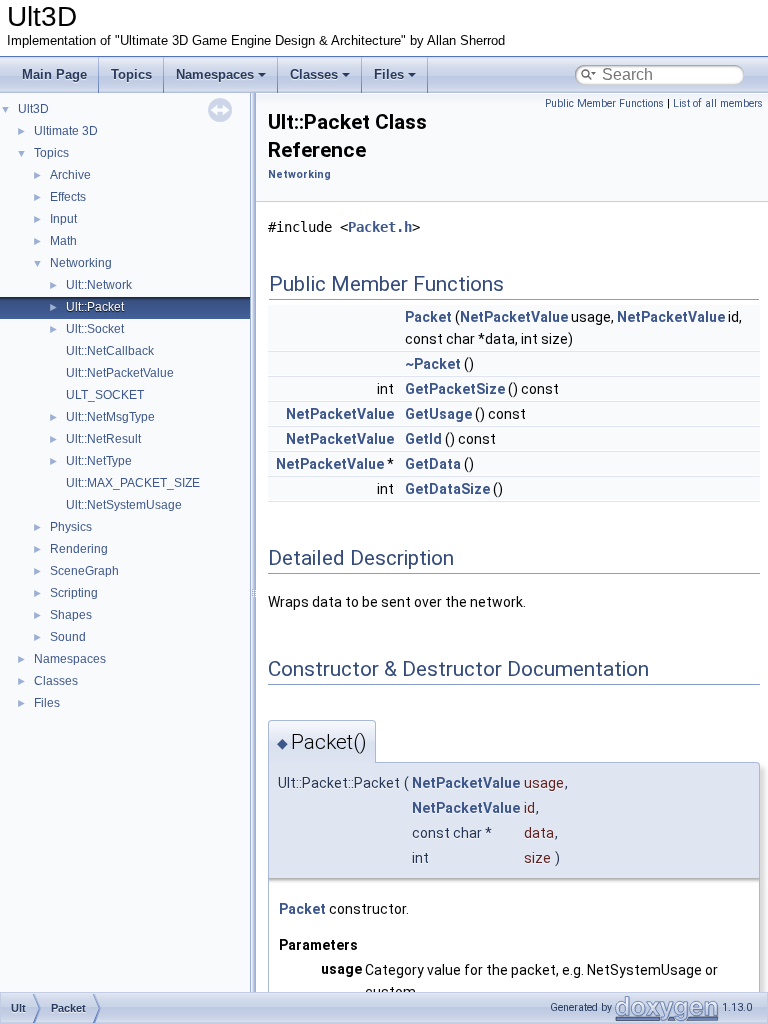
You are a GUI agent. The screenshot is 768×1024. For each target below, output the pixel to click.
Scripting (74, 593)
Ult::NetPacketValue (120, 373)
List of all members (718, 103)
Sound (68, 637)
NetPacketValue (514, 317)
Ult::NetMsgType (110, 417)
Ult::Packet (95, 307)
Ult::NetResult (103, 439)
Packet (428, 317)
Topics (131, 74)
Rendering (79, 549)
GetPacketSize (455, 389)
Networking (81, 263)
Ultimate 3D (66, 131)
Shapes (71, 615)
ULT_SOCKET (105, 395)
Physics (71, 527)
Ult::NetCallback (110, 351)
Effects (68, 197)
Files (389, 74)
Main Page (54, 74)
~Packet (433, 364)
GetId (423, 439)
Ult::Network (99, 285)
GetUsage (438, 414)
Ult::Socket (95, 329)
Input (63, 219)
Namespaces (215, 74)
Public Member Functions (604, 103)
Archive (70, 175)
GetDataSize (447, 489)
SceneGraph (84, 571)
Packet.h (380, 227)
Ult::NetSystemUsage (124, 505)
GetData (433, 464)
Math (63, 241)
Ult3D (33, 109)
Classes (314, 74)
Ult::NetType (99, 461)
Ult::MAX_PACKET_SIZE (133, 483)
